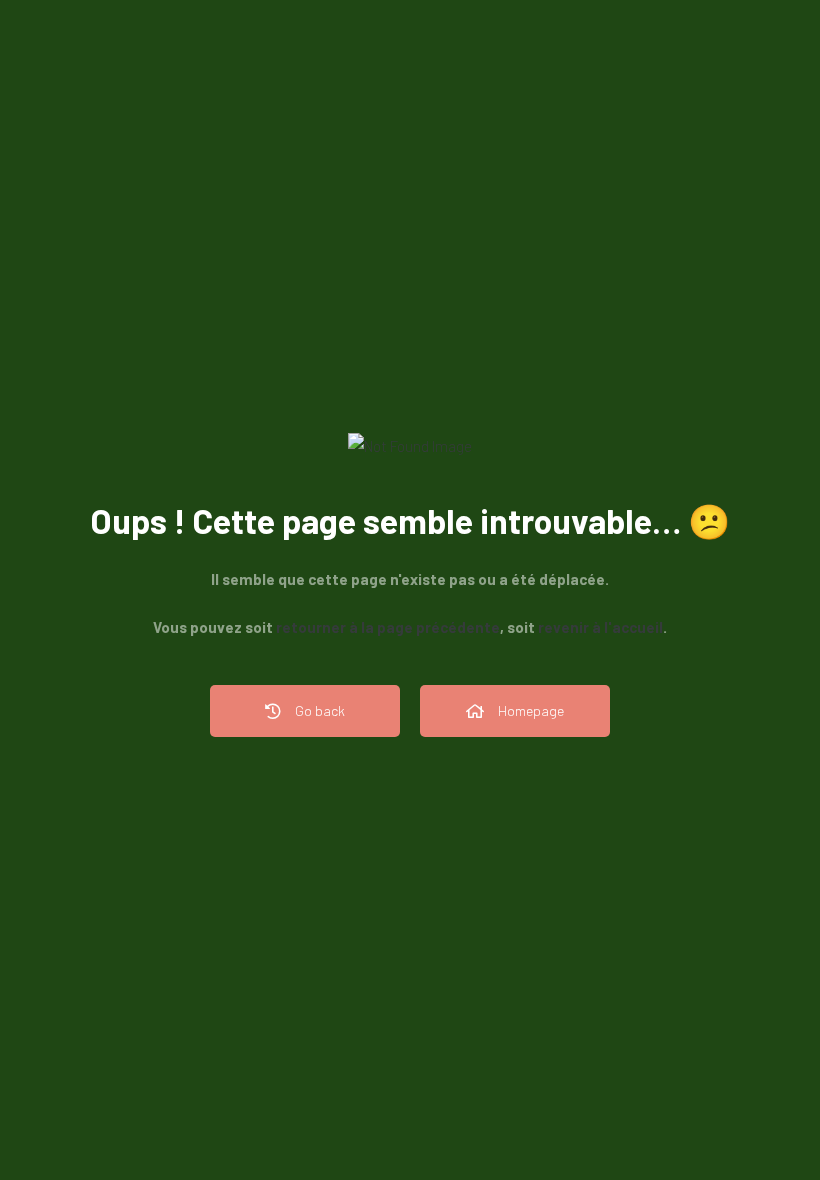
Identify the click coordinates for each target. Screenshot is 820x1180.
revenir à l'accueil (600, 627)
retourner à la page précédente (388, 627)
